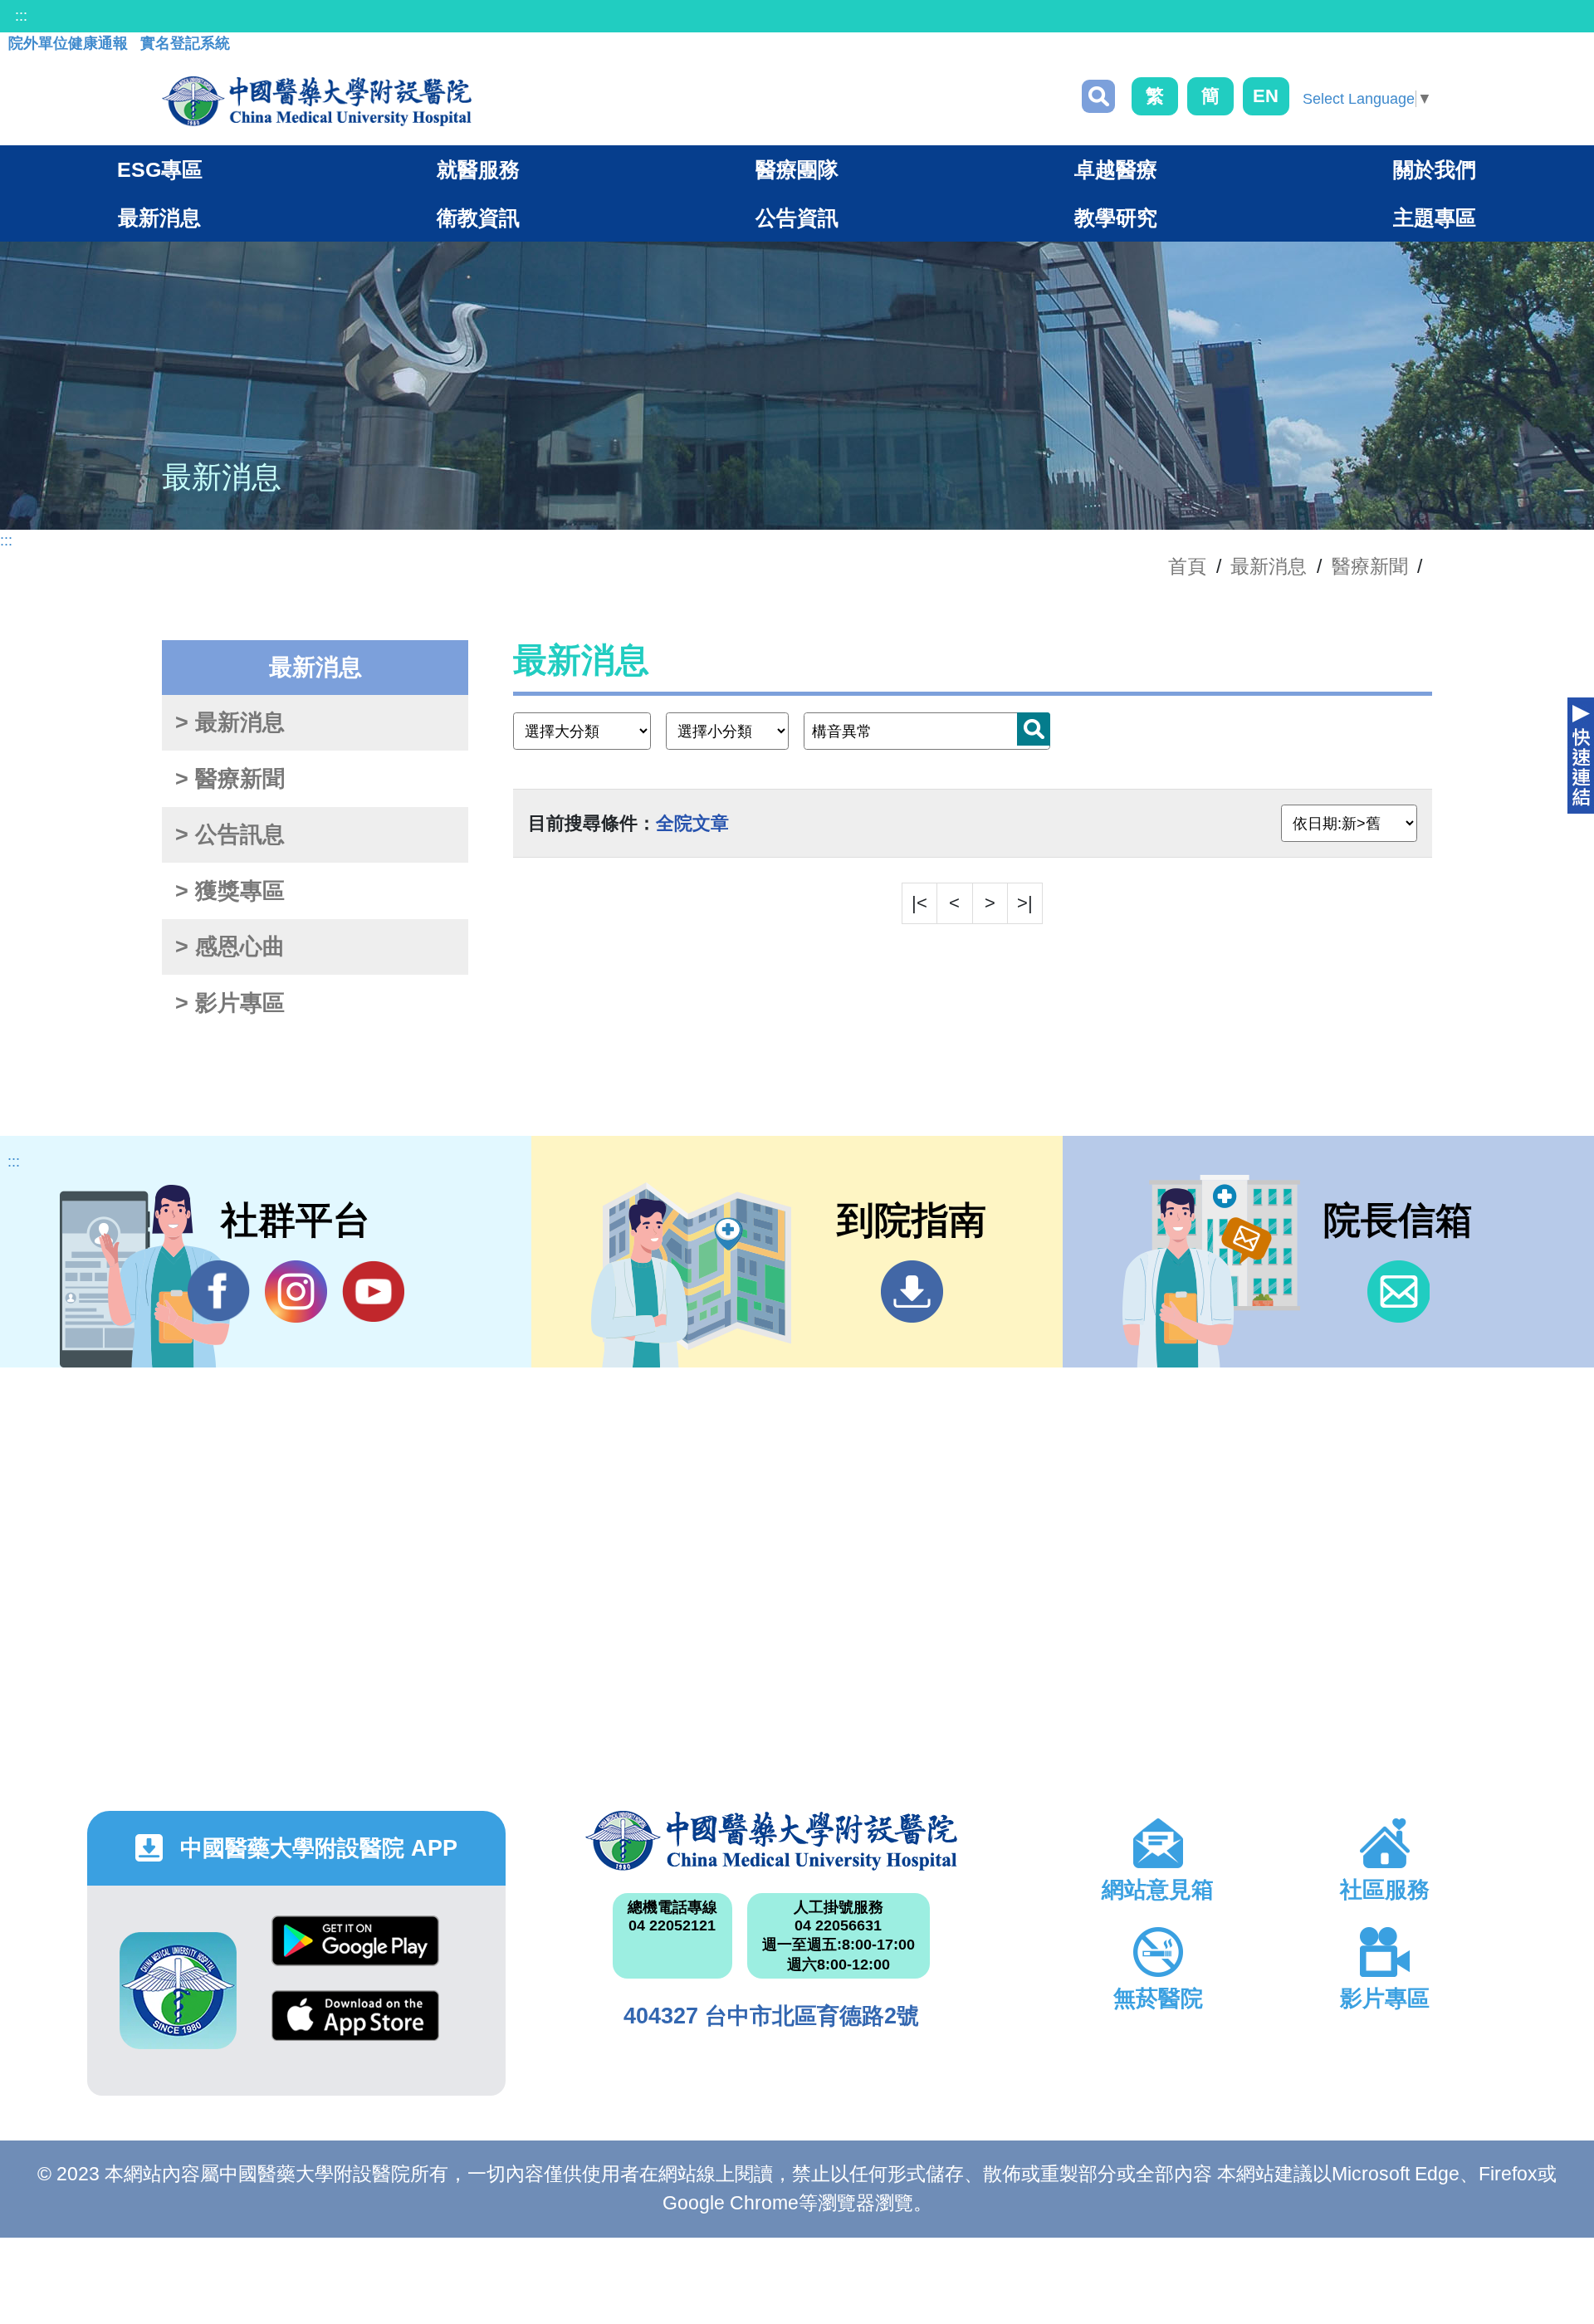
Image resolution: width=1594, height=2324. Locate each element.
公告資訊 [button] (797, 218)
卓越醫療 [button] (1116, 169)
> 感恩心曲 (230, 947)
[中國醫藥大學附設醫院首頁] (317, 101)
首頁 (1187, 566)
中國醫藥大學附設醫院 (771, 1841)
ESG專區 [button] (160, 169)
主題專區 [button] (1435, 218)
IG (296, 1292)
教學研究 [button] (1116, 218)
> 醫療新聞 (230, 779)
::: (21, 16)
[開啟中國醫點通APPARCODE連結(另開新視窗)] (178, 1991)
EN (1266, 96)
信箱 (1398, 1292)
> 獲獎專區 (230, 891)
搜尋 (1098, 96)
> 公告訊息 (230, 834)
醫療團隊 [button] (797, 169)
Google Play (355, 1953)
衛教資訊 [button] (478, 218)
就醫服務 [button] (478, 169)
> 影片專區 (230, 1003)
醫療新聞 (1370, 566)
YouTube (373, 1292)
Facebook (219, 1292)
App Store (355, 2028)
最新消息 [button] (159, 218)
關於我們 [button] (1435, 169)
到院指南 (912, 1292)
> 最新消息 (230, 722)
